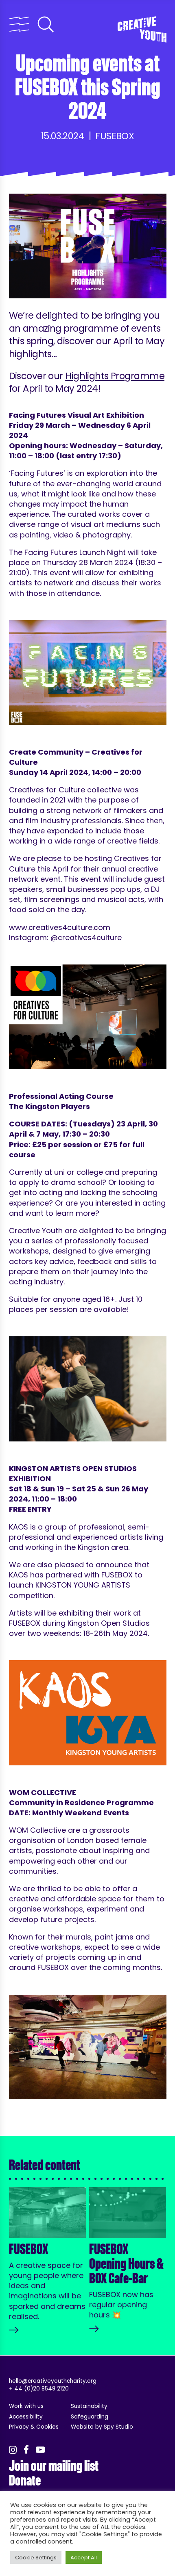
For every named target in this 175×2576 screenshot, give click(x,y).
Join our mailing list (54, 2466)
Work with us (26, 2406)
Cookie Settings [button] (36, 2558)
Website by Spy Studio (102, 2427)
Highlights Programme (115, 376)
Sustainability (89, 2406)
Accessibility (26, 2417)
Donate (25, 2481)
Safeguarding (90, 2417)
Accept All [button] (84, 2558)
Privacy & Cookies (34, 2427)
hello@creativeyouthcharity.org (53, 2381)
